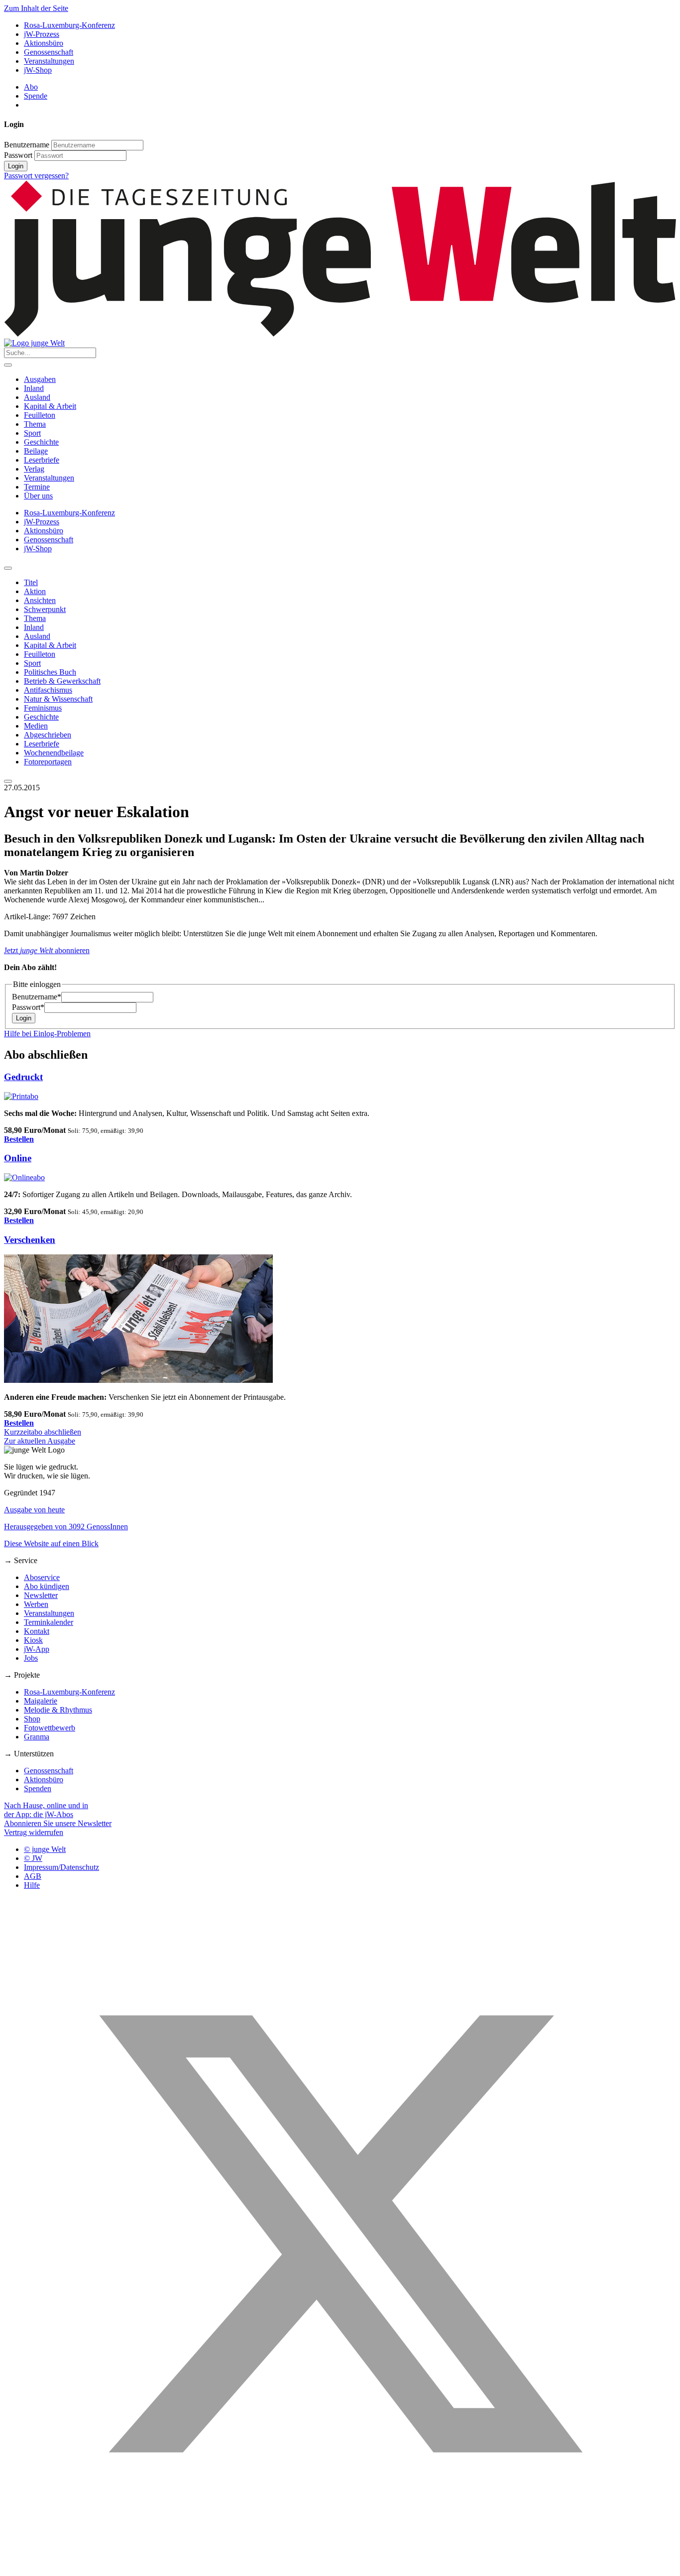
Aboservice (42, 1577)
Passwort (18, 155)
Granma (37, 1737)
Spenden (38, 1788)
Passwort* (28, 1007)
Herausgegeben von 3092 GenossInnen (66, 1527)
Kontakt (37, 1631)
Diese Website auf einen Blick (51, 1543)
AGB (33, 1876)
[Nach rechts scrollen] (8, 781)
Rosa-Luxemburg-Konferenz (69, 25)
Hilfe (32, 1885)
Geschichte (41, 442)
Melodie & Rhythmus (58, 1710)
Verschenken (30, 1240)
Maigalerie (41, 1701)
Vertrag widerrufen (34, 1832)
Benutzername (27, 145)
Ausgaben (40, 379)
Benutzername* (37, 997)
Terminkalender (49, 1622)
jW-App (37, 1649)
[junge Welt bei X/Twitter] (340, 2567)
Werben (36, 1604)
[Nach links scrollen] (8, 568)
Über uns (38, 496)
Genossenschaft (49, 52)
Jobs (31, 1658)
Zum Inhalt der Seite (36, 8)
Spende (36, 96)
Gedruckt (23, 1077)
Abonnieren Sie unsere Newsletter (58, 1823)
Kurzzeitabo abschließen (43, 1432)
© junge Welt (45, 1849)
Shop (32, 1719)
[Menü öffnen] (8, 365)
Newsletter (41, 1595)
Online (18, 1158)
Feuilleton (40, 415)
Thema (35, 424)
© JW (33, 1858)
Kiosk (33, 1640)
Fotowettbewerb (50, 1728)
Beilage (36, 451)
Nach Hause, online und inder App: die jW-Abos (46, 1810)
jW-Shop (38, 70)
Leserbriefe (42, 460)
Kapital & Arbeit (50, 406)
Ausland (37, 397)
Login (16, 166)
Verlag (34, 469)
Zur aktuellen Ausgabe (40, 1441)
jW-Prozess (42, 34)
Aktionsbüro (44, 43)
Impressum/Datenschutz (61, 1867)
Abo (31, 87)
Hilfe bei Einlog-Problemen (47, 1034)
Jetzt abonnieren (47, 950)
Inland (34, 388)
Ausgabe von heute (34, 1510)
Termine (37, 487)
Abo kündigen (47, 1586)
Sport (32, 433)
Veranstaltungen (49, 61)
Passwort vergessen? (36, 176)
